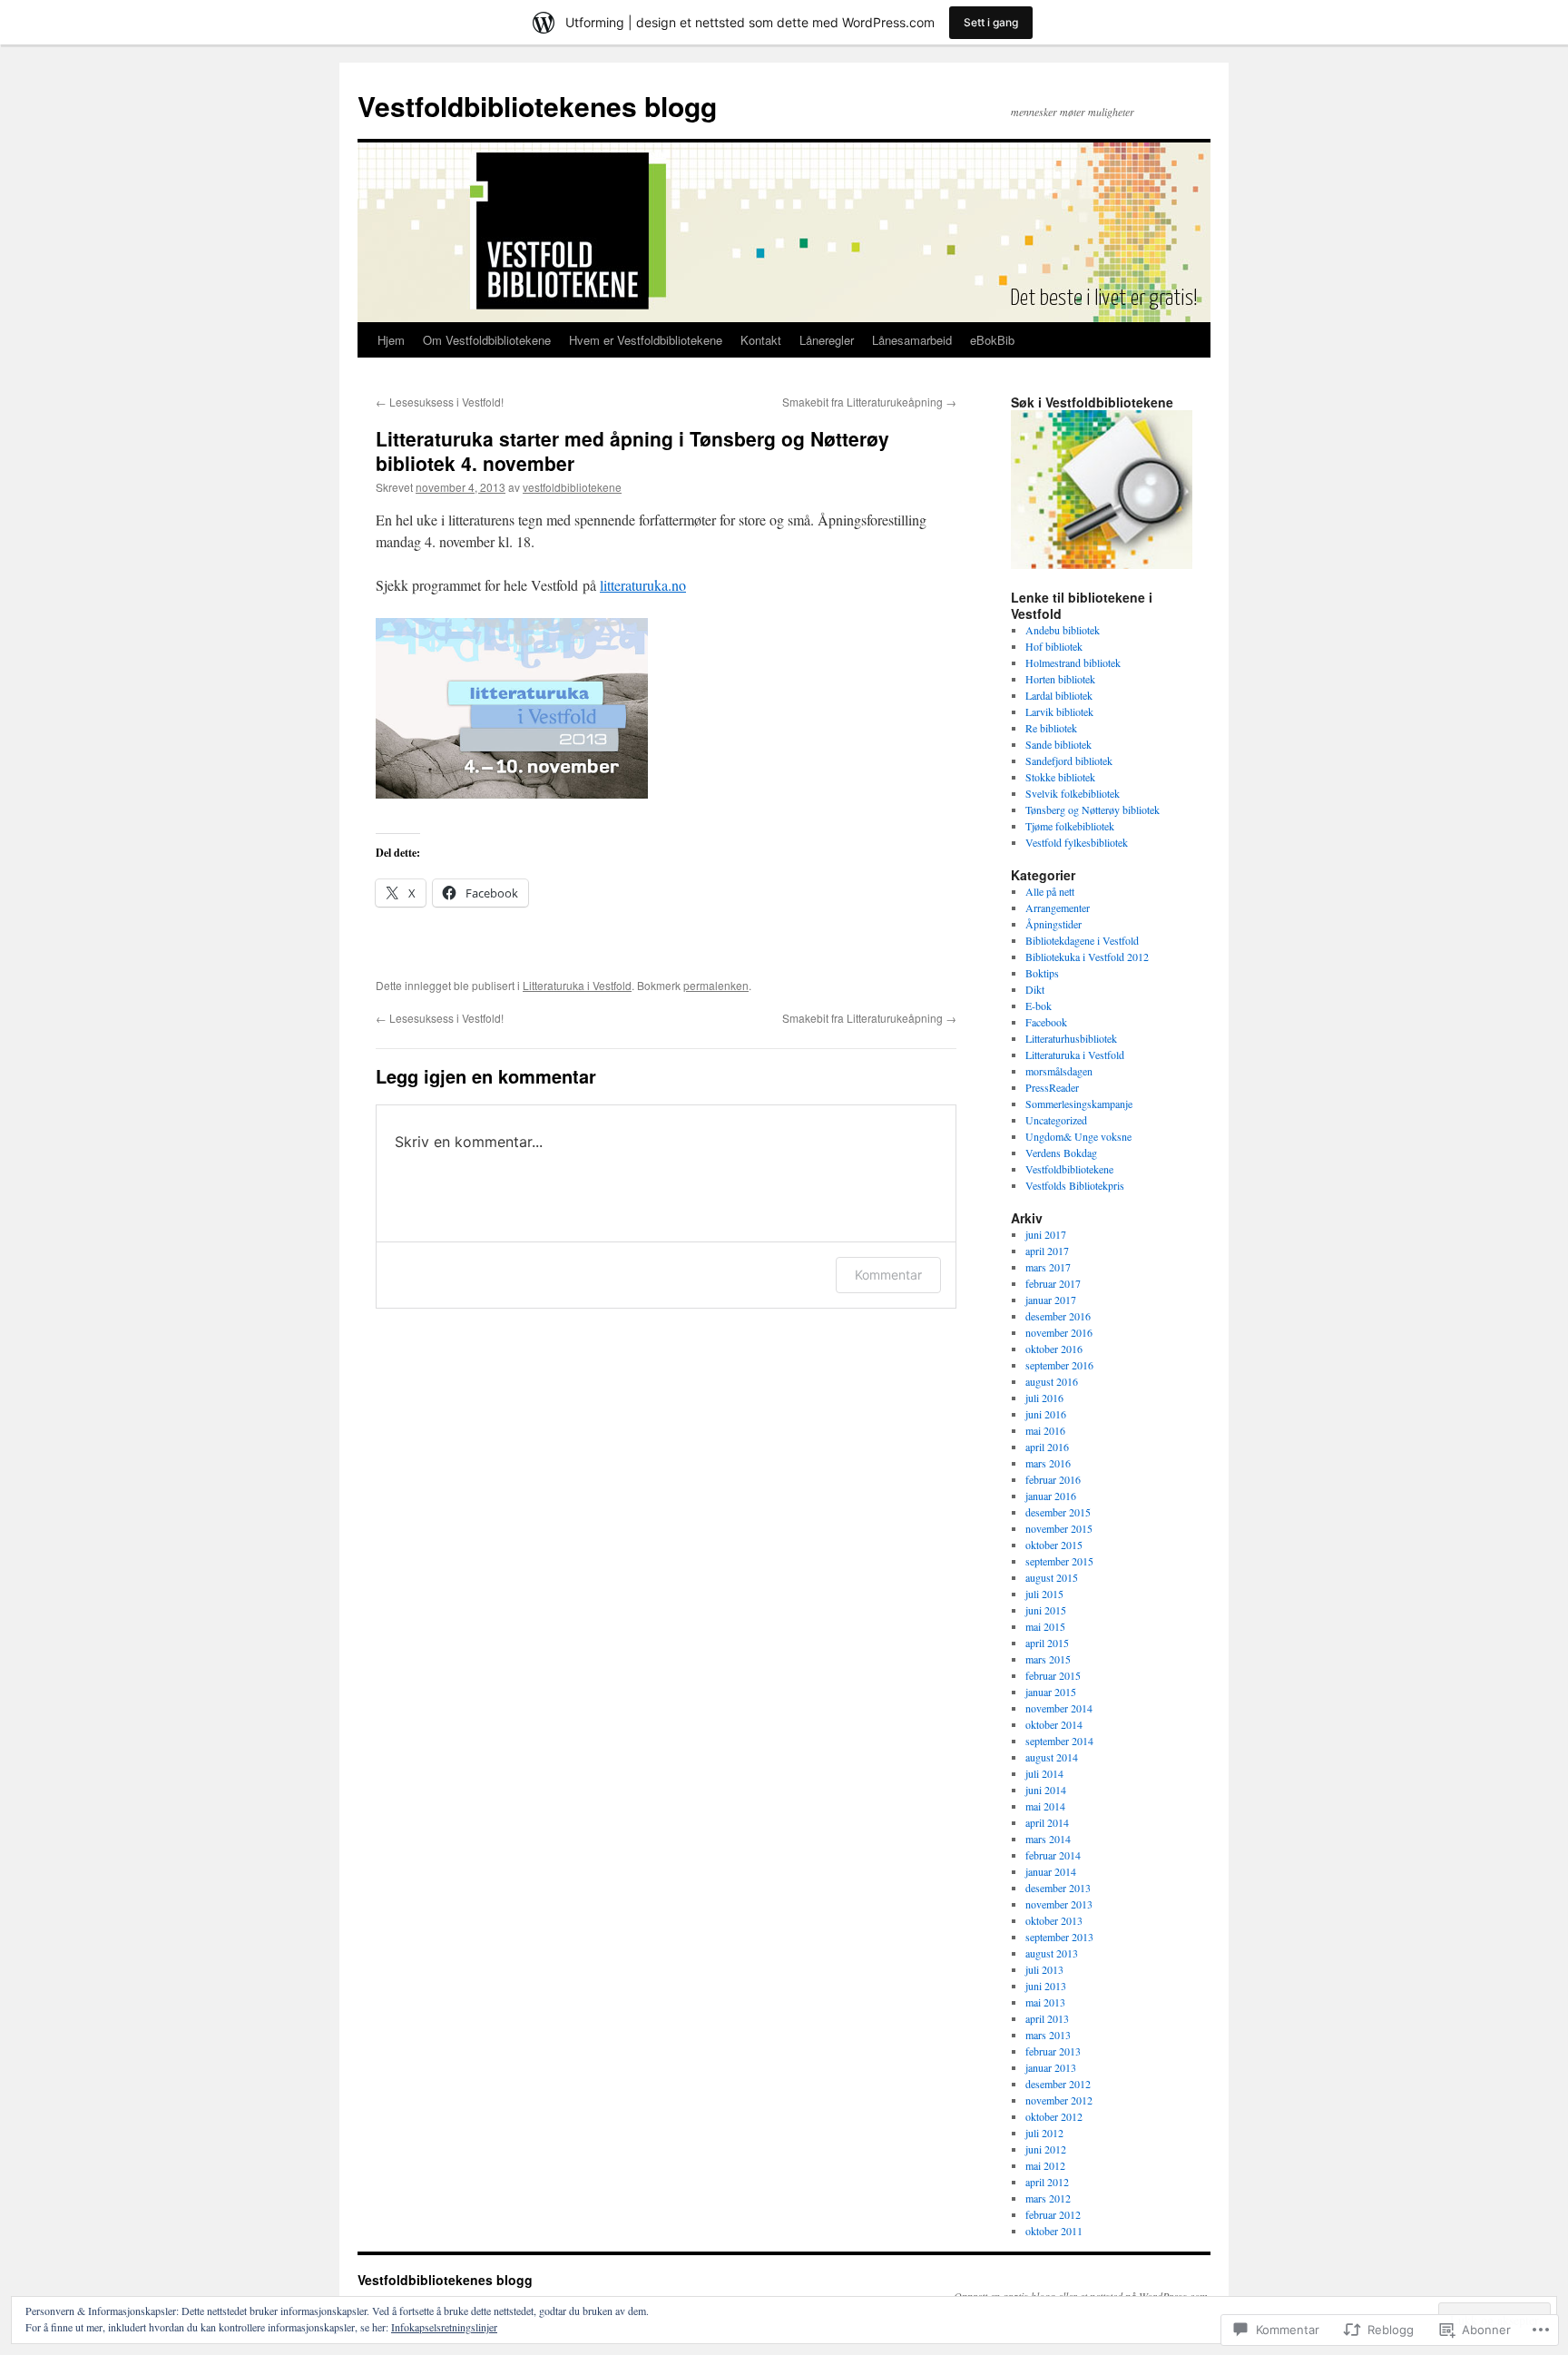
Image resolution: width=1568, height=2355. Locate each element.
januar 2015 (1051, 1692)
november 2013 (1059, 1904)
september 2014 (1059, 1741)
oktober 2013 (1054, 1920)
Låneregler (827, 340)
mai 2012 (1045, 2165)
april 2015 (1047, 1643)
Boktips (1042, 973)
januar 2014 (1051, 1871)
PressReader (1052, 1087)
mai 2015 (1045, 1626)
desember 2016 (1058, 1316)
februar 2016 (1053, 1479)
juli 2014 (1044, 1773)
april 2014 (1047, 1822)
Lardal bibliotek (1059, 695)
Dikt (1035, 989)
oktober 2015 (1054, 1545)
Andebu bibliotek (1063, 630)
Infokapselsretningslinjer (444, 2327)
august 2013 (1052, 1953)
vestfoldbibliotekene (572, 487)
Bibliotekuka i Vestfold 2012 (1087, 957)
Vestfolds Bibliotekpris (1075, 1185)
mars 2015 (1048, 1659)
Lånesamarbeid (912, 340)
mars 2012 (1048, 2198)
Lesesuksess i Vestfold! (440, 402)
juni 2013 (1046, 1986)
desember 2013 (1058, 1888)
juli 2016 (1044, 1398)
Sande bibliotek (1058, 744)
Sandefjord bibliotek (1069, 760)
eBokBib (992, 340)
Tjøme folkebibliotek (1070, 826)
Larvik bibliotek (1059, 711)
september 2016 (1059, 1365)
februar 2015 (1053, 1675)
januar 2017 (1051, 1300)
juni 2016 (1046, 1414)
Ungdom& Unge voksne (1078, 1136)
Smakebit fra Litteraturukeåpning (869, 402)
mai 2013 (1045, 2002)
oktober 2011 (1054, 2231)
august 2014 (1052, 1757)
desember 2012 (1058, 2084)
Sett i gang (991, 22)
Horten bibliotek (1060, 679)
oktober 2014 (1054, 1724)
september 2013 (1059, 1937)
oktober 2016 (1054, 1349)
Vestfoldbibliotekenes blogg (537, 106)
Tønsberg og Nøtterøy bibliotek (1093, 810)
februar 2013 (1053, 2051)
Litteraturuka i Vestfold (577, 985)
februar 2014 (1053, 1855)
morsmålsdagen (1059, 1071)
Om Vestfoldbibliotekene (487, 340)
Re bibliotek (1051, 728)
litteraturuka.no (643, 585)
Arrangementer (1058, 908)
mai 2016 (1045, 1430)
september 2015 (1059, 1561)
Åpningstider (1053, 924)
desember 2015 (1058, 1512)
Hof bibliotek (1054, 646)
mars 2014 (1048, 1839)
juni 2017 (1046, 1234)
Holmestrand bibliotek (1073, 662)
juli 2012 (1044, 2133)
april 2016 (1047, 1447)
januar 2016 (1051, 1496)
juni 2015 (1046, 1610)
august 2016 (1052, 1381)
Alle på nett (1050, 891)
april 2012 (1047, 2182)
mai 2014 (1045, 1806)
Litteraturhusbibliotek (1071, 1038)
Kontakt (761, 340)
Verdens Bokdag (1061, 1153)
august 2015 (1052, 1577)
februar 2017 (1053, 1283)
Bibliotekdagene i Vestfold (1082, 940)
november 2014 (1059, 1708)
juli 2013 (1044, 1969)
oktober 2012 (1054, 2116)
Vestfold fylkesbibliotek (1077, 842)
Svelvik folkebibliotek (1073, 793)
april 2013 (1047, 2018)
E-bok (1039, 1006)
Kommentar (888, 1275)
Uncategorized (1056, 1120)
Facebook (1046, 1022)
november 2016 (1059, 1332)
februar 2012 (1053, 2214)
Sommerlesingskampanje (1079, 1104)
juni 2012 (1046, 2149)
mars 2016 (1048, 1463)
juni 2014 (1046, 1790)
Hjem (391, 340)
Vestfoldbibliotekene (1069, 1169)
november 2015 (1059, 1528)
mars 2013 (1048, 2035)
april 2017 (1047, 1251)
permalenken (716, 985)
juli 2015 (1044, 1594)
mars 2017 (1048, 1267)
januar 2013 (1051, 2067)
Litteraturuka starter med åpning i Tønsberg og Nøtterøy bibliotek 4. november (632, 451)
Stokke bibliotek (1060, 777)
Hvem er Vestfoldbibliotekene (646, 340)
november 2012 (1059, 2100)
